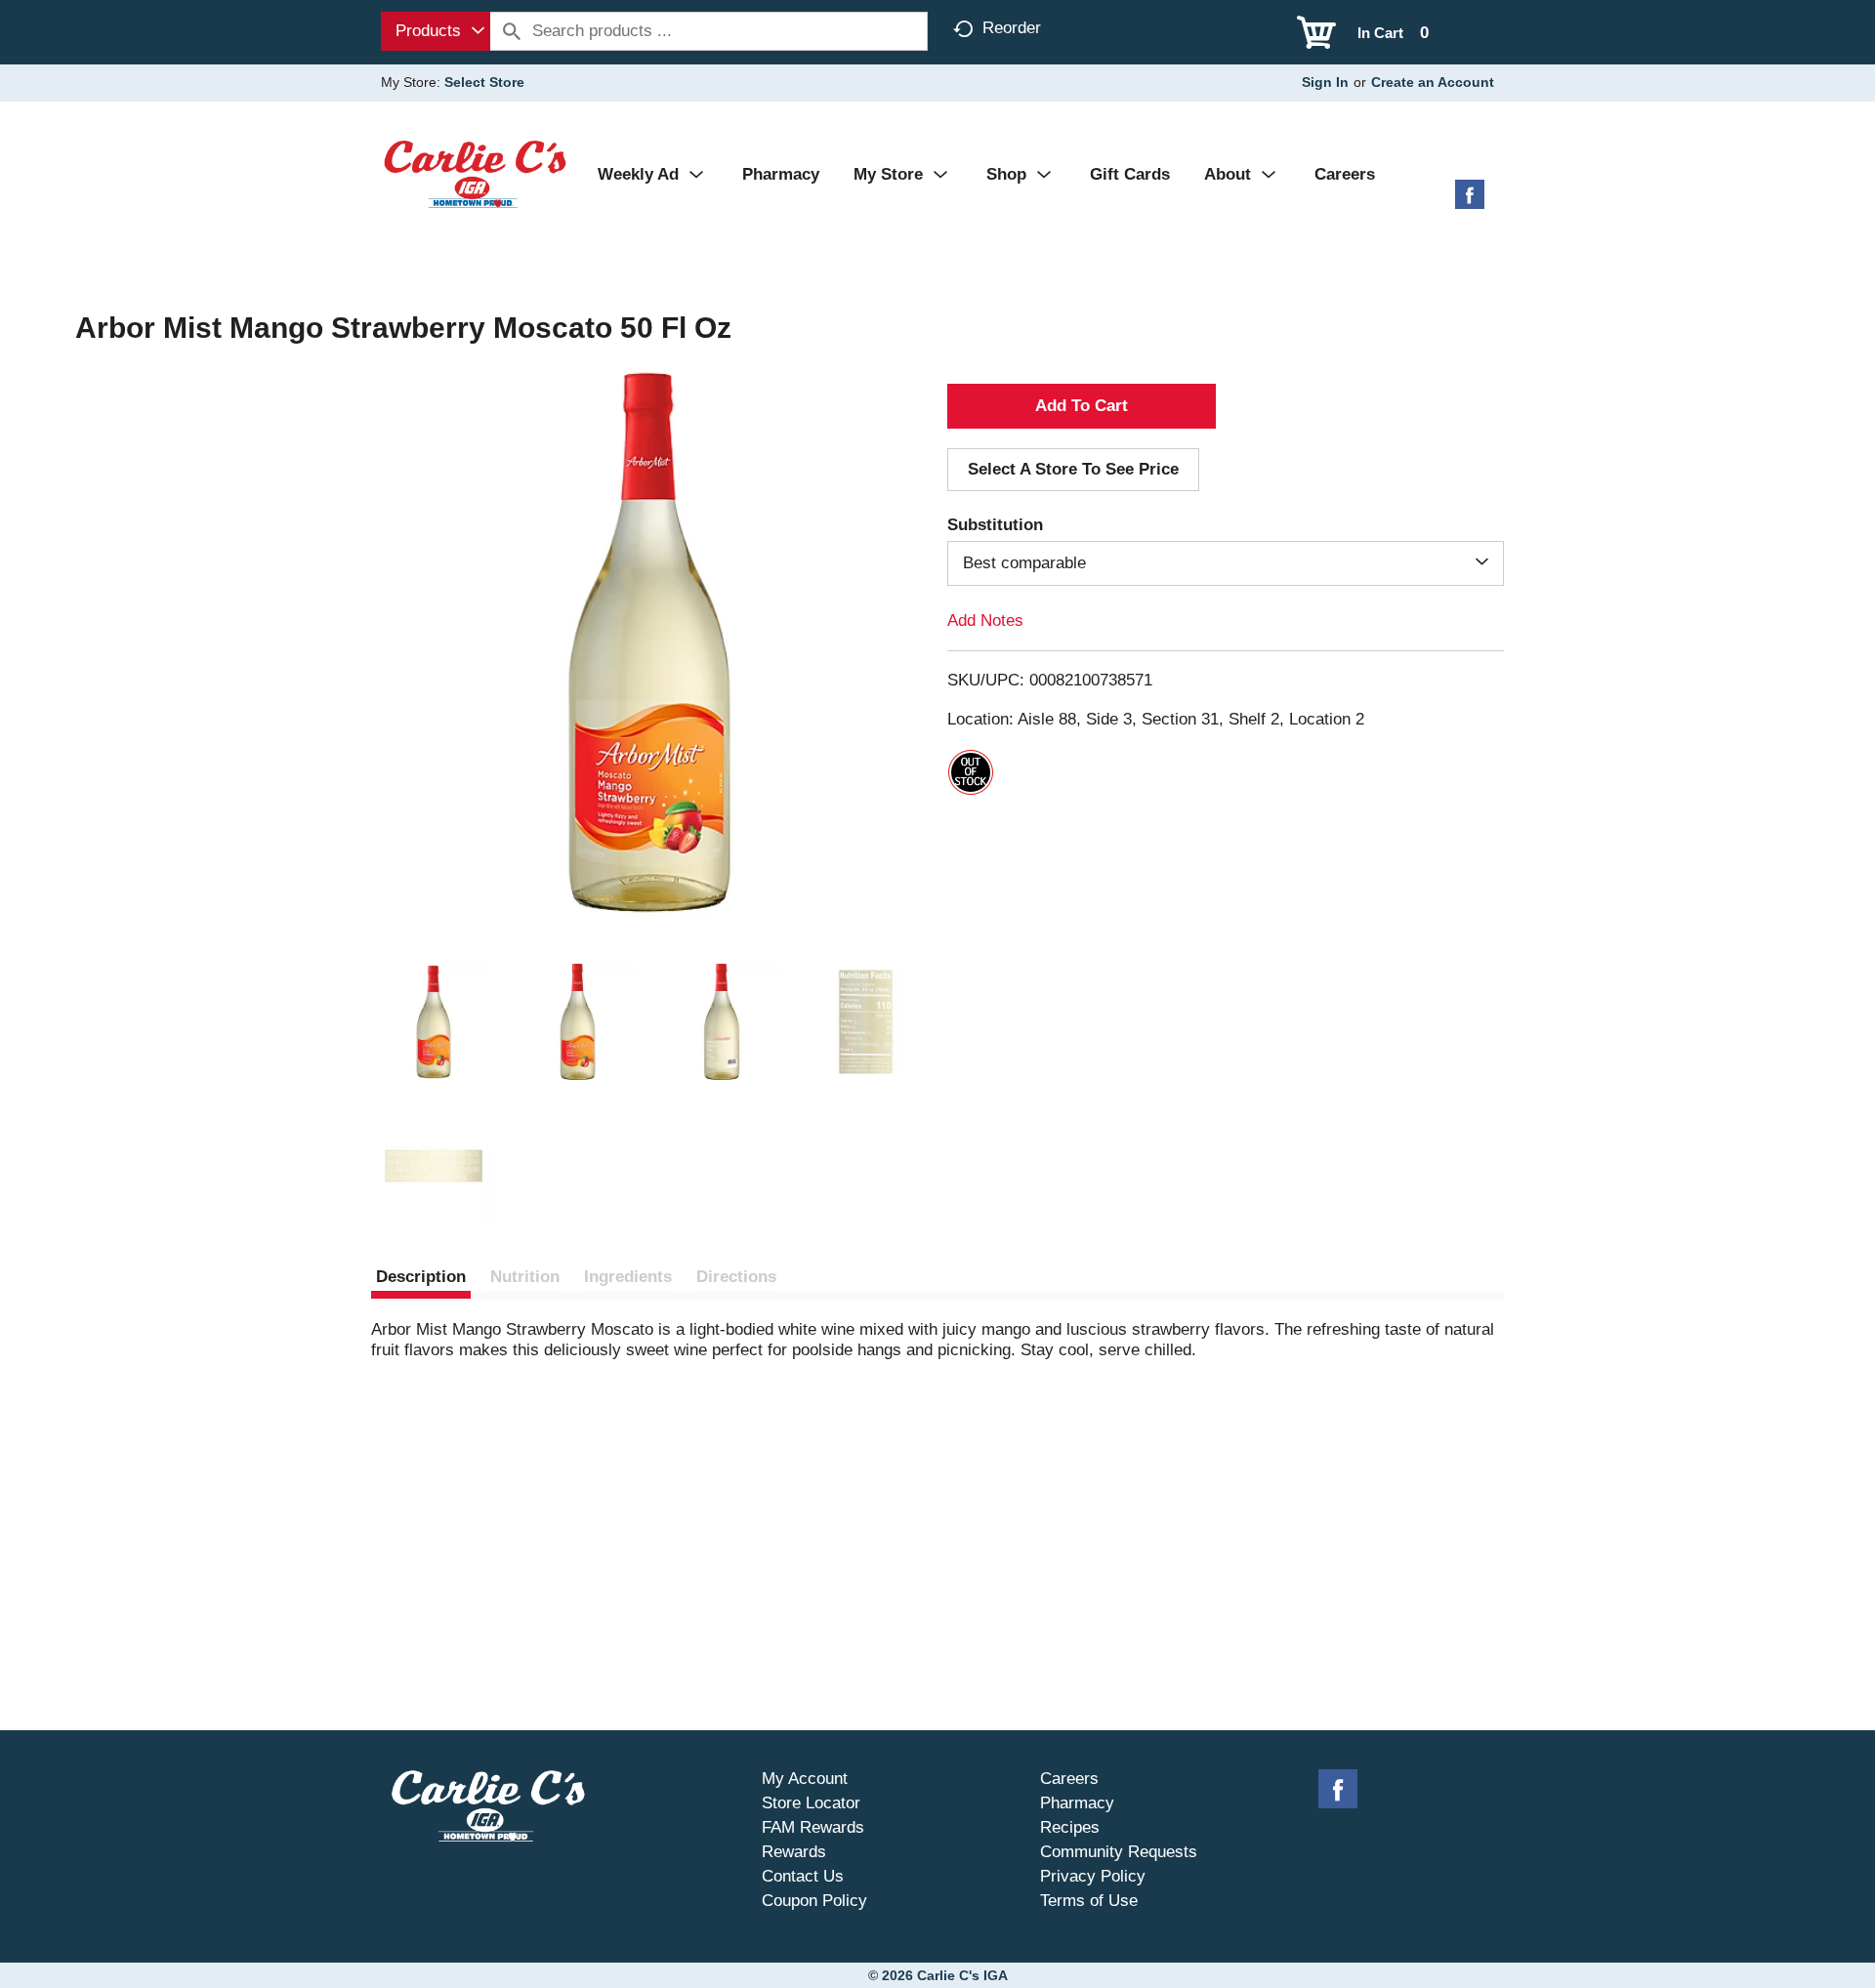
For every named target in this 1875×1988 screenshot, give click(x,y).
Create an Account (1433, 82)
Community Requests (1119, 1852)
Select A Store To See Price (1073, 469)
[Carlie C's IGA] (475, 173)
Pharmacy (1077, 1803)
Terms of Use (1089, 1901)
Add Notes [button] (985, 621)
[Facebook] (1470, 202)
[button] (434, 1022)
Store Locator (811, 1803)
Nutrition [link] (525, 1277)
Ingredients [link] (628, 1277)
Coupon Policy (814, 1901)
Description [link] (421, 1277)
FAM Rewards (813, 1827)
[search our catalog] (512, 31)
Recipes (1070, 1827)
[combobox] (436, 31)
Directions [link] (736, 1277)
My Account (805, 1779)
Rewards (794, 1852)
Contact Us (803, 1876)
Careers (1069, 1779)
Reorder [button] (1012, 28)
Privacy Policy (1093, 1876)
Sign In (1325, 82)
